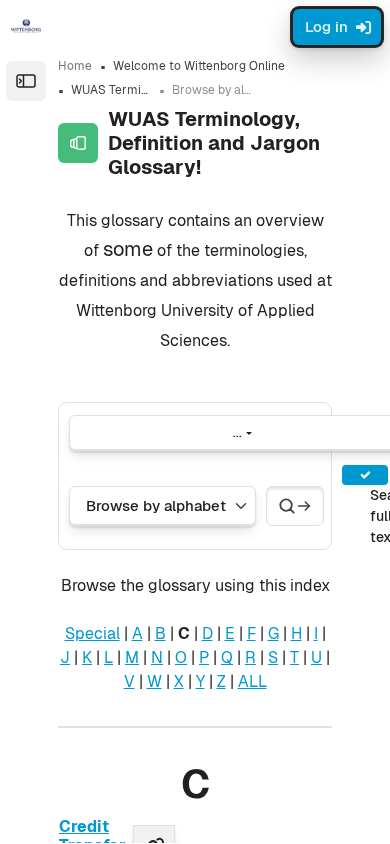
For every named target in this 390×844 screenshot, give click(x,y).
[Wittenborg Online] (26, 26)
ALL (252, 681)
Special (92, 633)
